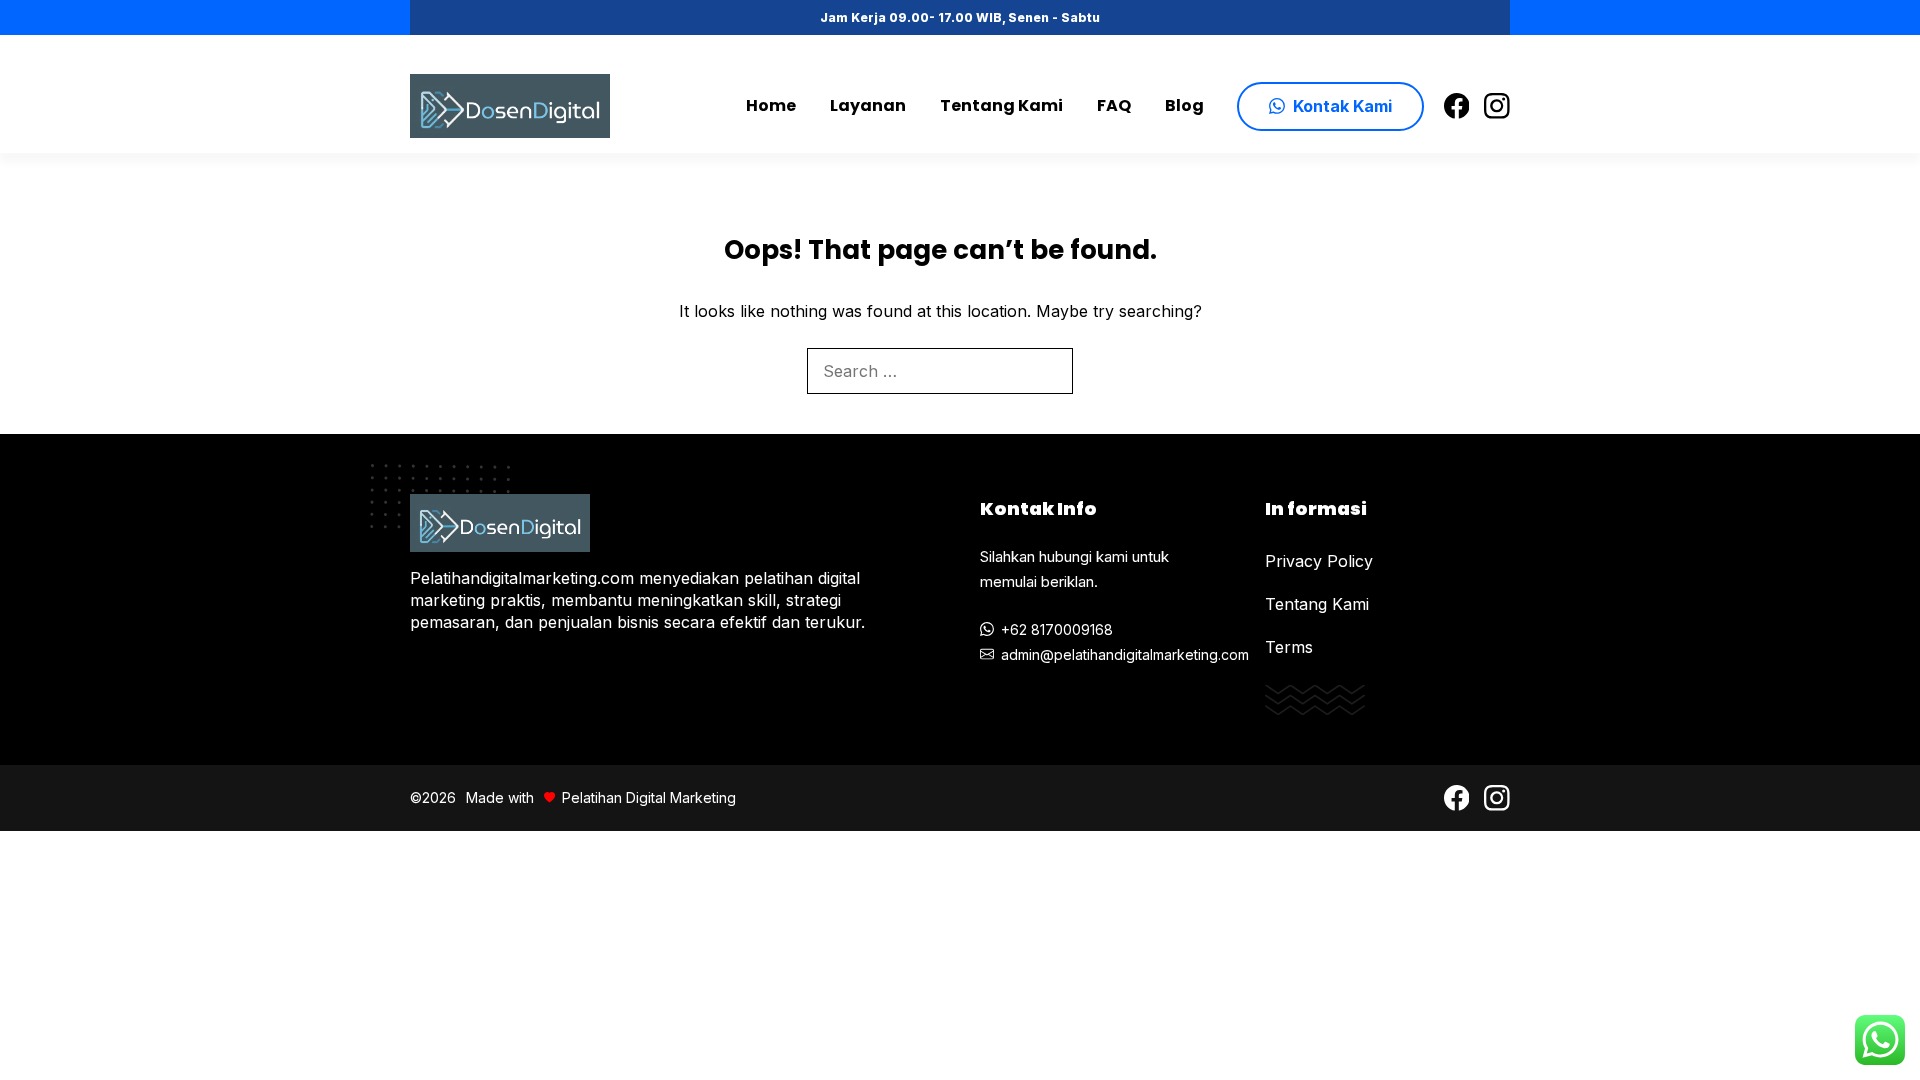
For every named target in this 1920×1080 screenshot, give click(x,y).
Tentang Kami (1001, 105)
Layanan (868, 105)
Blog (1184, 105)
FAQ (1114, 105)
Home (771, 105)
